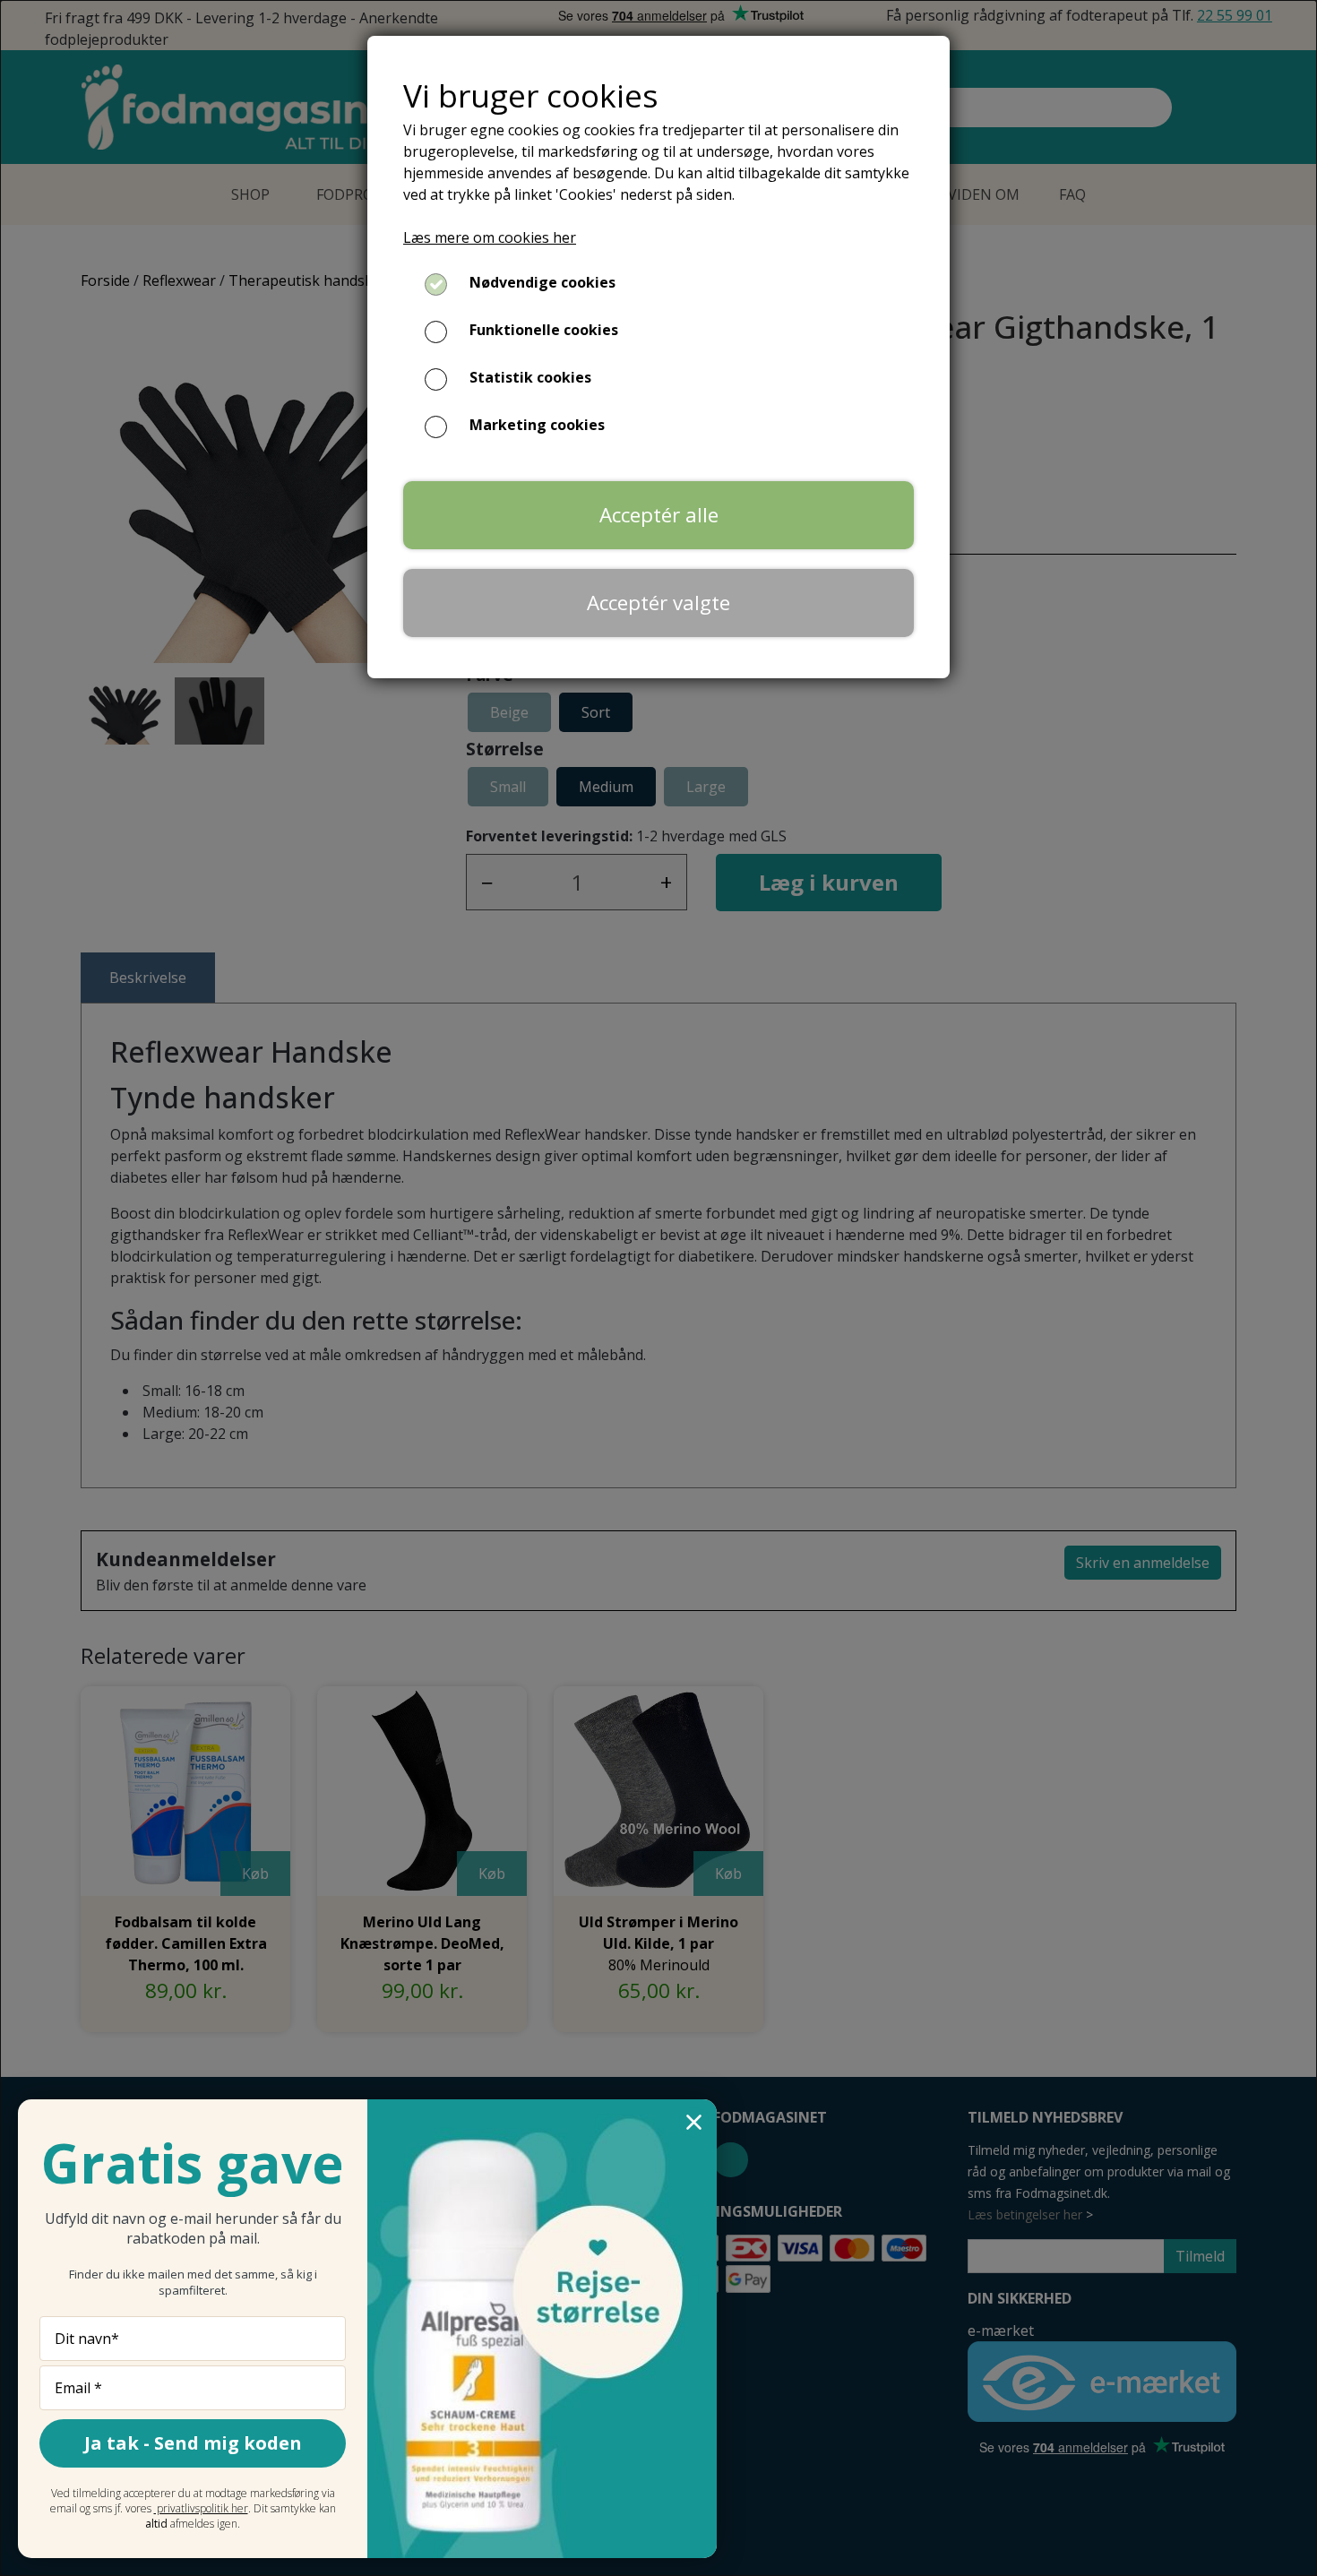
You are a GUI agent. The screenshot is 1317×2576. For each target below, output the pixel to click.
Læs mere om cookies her (490, 237)
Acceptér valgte (658, 603)
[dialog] (658, 1288)
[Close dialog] (694, 2122)
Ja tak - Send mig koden (193, 2443)
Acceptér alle (659, 515)
